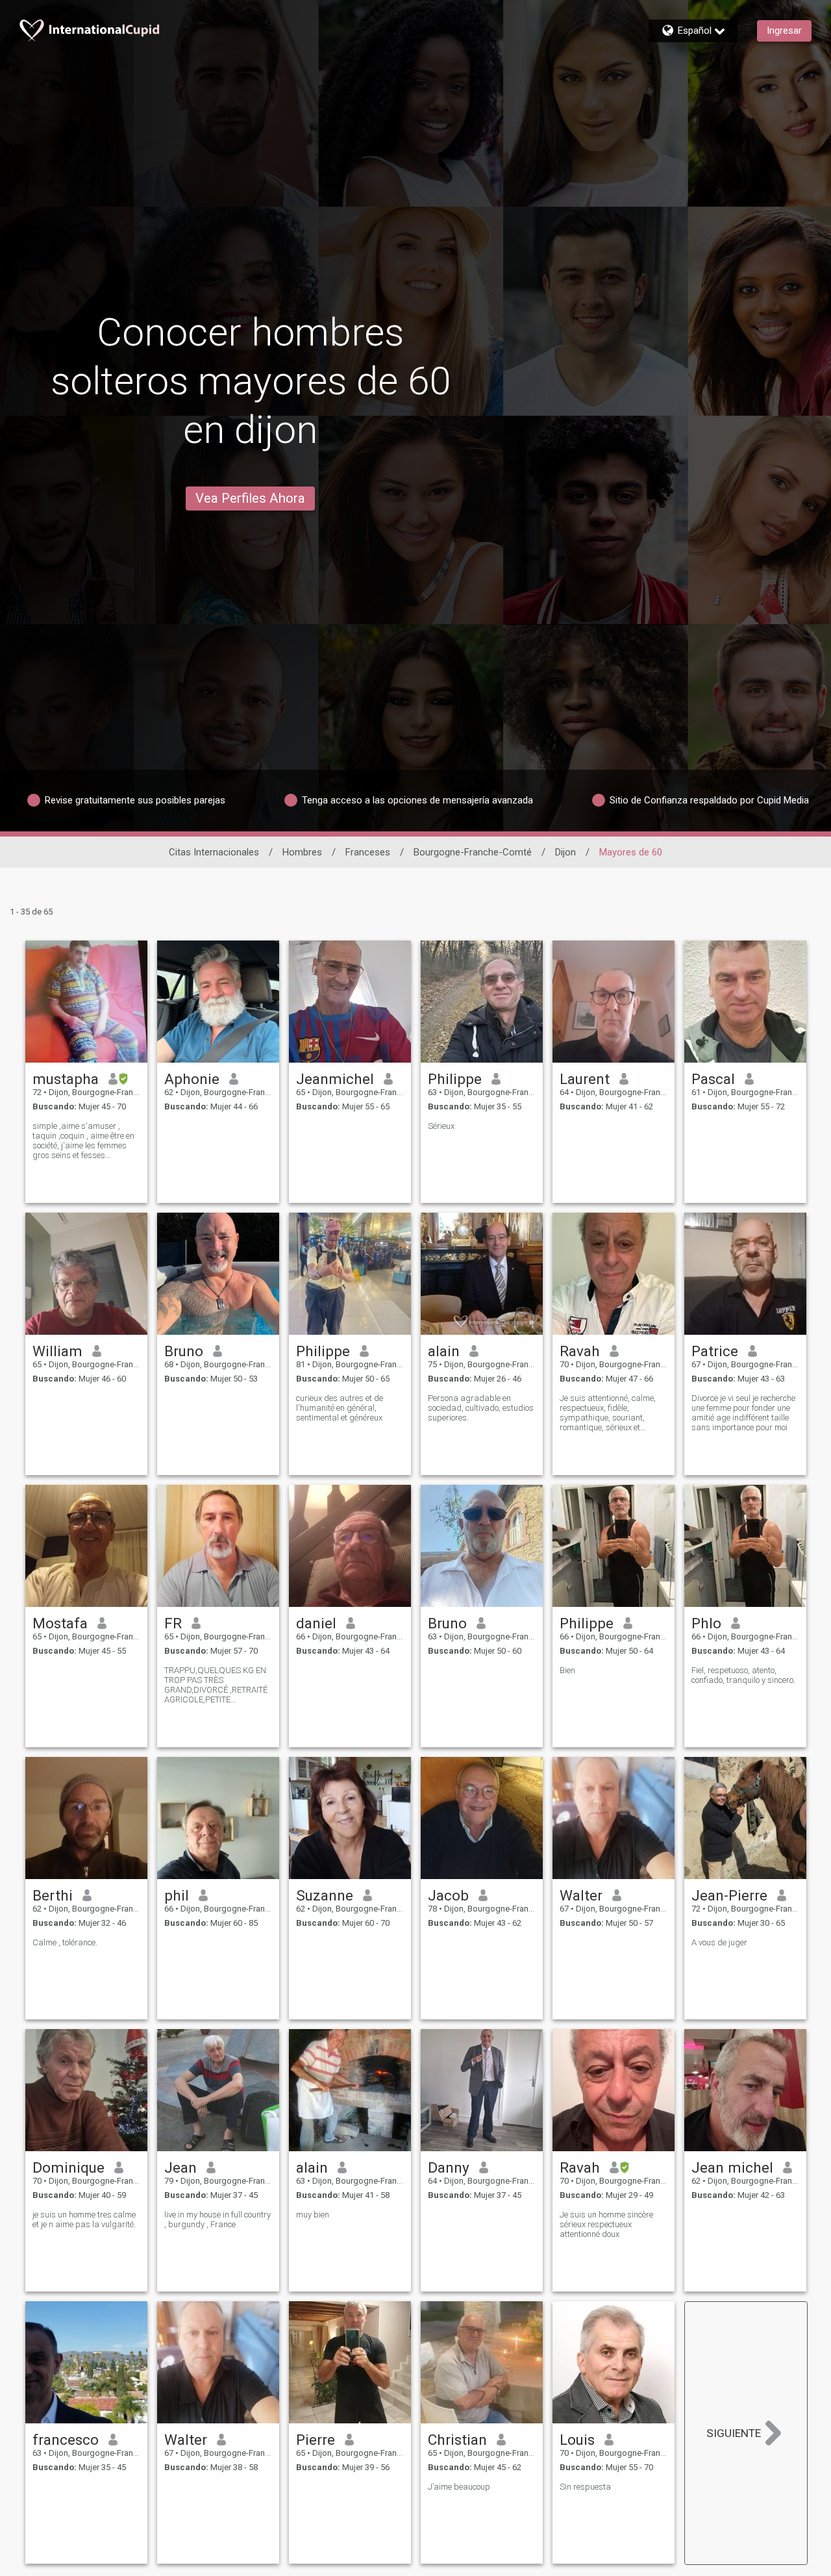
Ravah (580, 1351)
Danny (449, 2167)
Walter (581, 1895)
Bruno (184, 1351)
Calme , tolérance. (65, 1942)
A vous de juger (719, 1942)
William (57, 1351)
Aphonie (192, 1079)
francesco (66, 2440)
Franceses (368, 852)
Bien (567, 1670)
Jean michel (732, 2167)
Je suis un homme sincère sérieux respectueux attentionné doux (606, 2224)
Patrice (715, 1351)
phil (177, 1895)
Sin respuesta (585, 2487)
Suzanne (325, 1895)
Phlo (706, 1623)
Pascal (713, 1079)
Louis (577, 2440)
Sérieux (441, 1126)
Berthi (53, 1895)
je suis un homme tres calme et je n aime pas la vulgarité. (84, 2219)
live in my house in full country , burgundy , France (217, 2219)
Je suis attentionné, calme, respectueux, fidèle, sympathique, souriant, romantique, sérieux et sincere (608, 1413)
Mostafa (60, 1623)
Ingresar (784, 31)
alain (444, 1351)
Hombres (302, 852)
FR (173, 1623)
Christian (457, 2440)
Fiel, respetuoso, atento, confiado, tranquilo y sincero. (743, 1675)
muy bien (313, 2215)
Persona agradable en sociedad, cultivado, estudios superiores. (481, 1408)
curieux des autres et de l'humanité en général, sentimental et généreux (340, 1408)
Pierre (316, 2440)
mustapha (66, 1079)
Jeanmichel (335, 1079)
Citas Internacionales (214, 852)
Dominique (68, 2167)
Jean (180, 2167)
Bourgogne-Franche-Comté (473, 852)
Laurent (585, 1079)
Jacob (448, 1895)
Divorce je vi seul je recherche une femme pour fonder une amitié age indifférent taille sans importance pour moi (743, 1413)
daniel (316, 1623)
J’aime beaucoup (459, 2487)
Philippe (455, 1079)
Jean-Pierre (729, 1895)
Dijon (565, 852)
